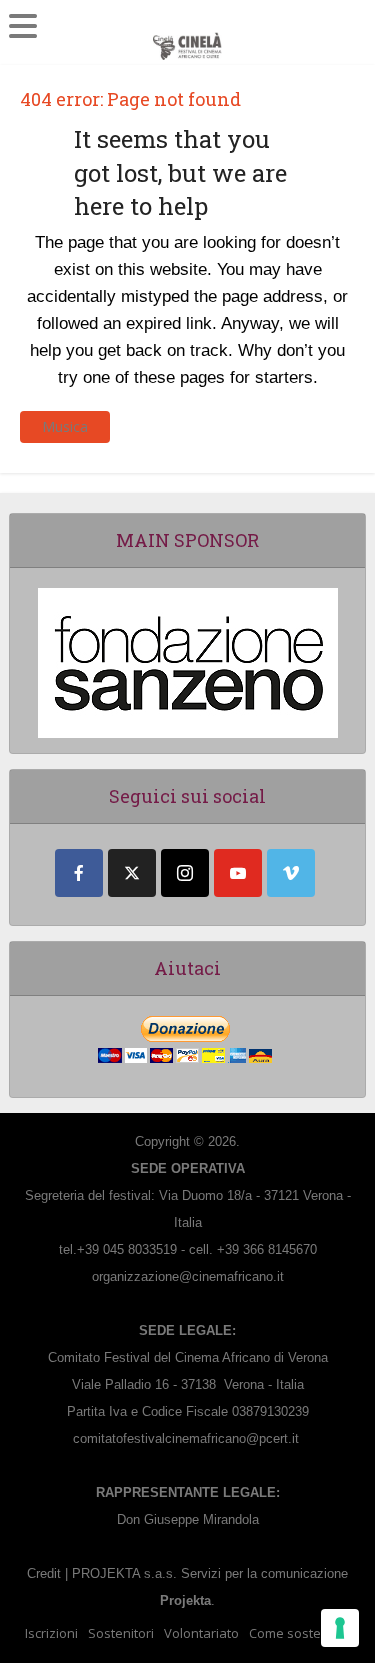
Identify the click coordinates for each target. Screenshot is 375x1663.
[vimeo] (291, 873)
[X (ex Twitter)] (132, 873)
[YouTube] (238, 873)
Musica (65, 426)
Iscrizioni (51, 1633)
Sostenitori (121, 1633)
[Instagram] (185, 873)
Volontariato (201, 1633)
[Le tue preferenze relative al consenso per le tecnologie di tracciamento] (340, 1628)
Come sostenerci (300, 1633)
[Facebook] (79, 873)
